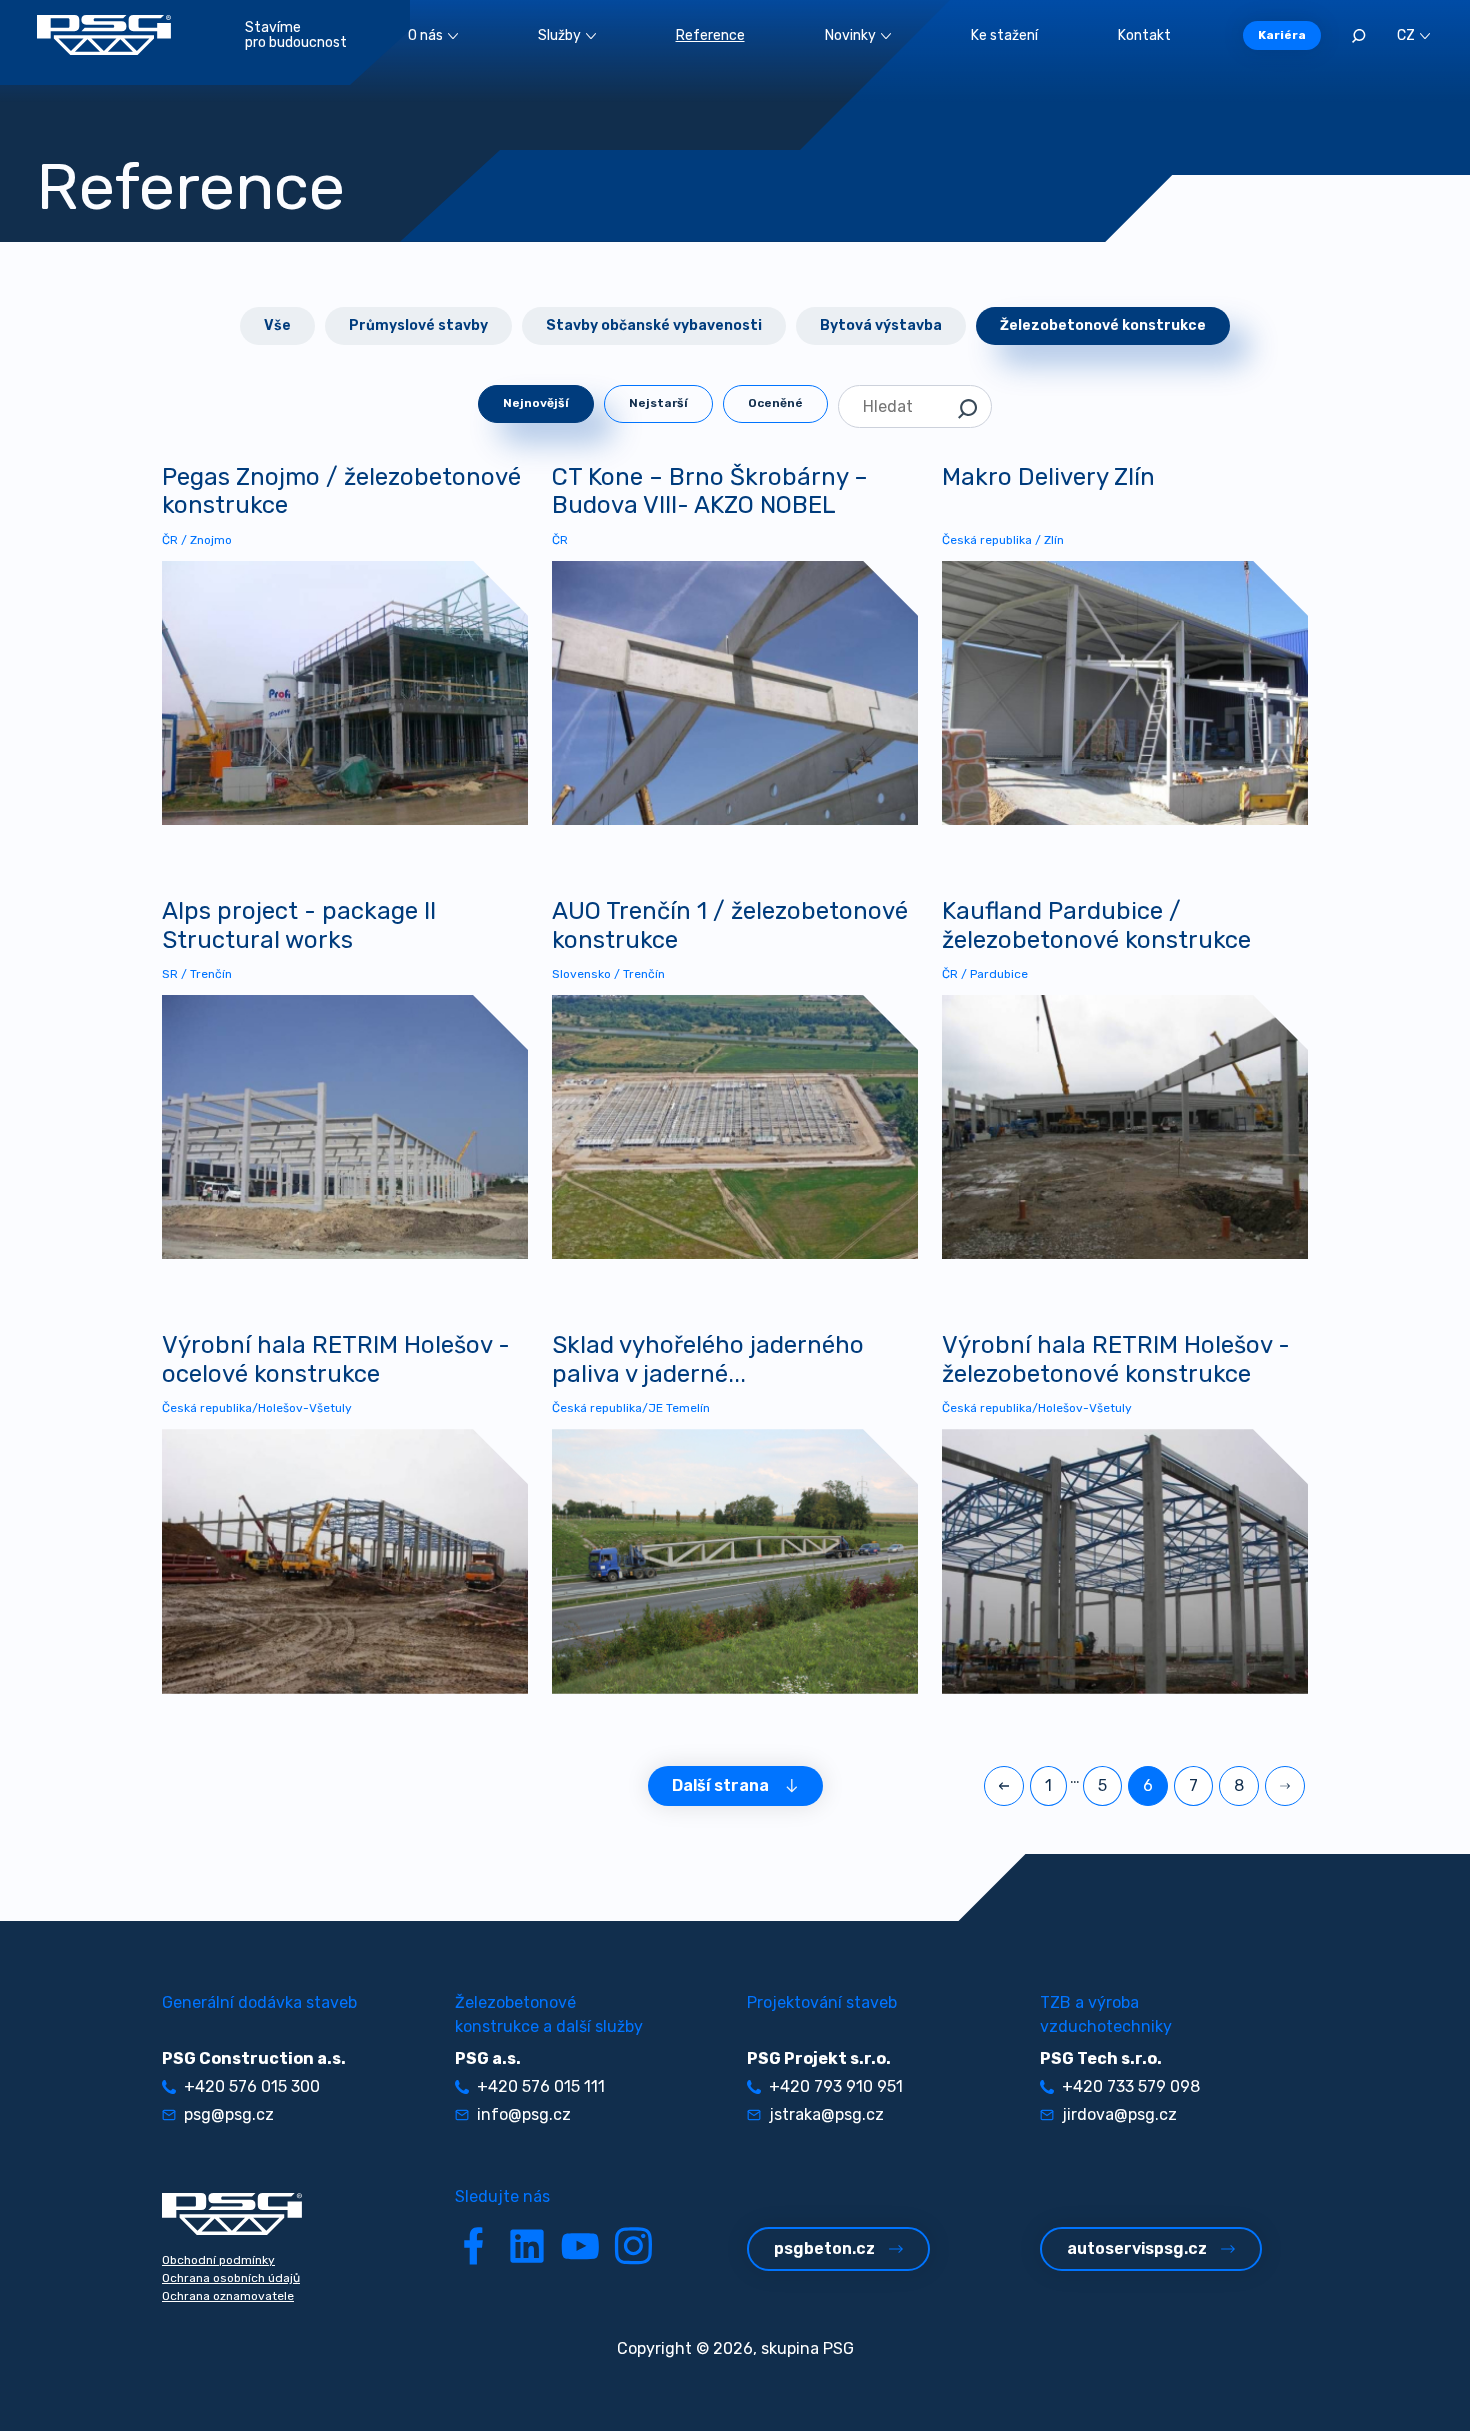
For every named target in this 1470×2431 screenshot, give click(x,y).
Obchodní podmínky (218, 2260)
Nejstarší (658, 403)
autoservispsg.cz (1137, 2248)
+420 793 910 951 (836, 2086)
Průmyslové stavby (418, 325)
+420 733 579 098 (1131, 2086)
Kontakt (1144, 35)
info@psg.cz (524, 2114)
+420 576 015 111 (541, 2086)
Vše (277, 325)
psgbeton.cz (824, 2248)
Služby (559, 35)
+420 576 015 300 (252, 2086)
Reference (710, 35)
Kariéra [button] (1282, 35)
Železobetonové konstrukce (1103, 325)
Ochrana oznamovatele (228, 2296)
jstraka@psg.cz (826, 2114)
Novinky (850, 35)
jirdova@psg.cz (1119, 2114)
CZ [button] (1406, 35)
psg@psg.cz (229, 2114)
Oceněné (775, 403)
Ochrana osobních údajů (231, 2278)
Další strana (720, 1785)
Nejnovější (536, 403)
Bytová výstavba (881, 325)
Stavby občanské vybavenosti (654, 325)
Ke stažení (1004, 35)
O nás (425, 35)
